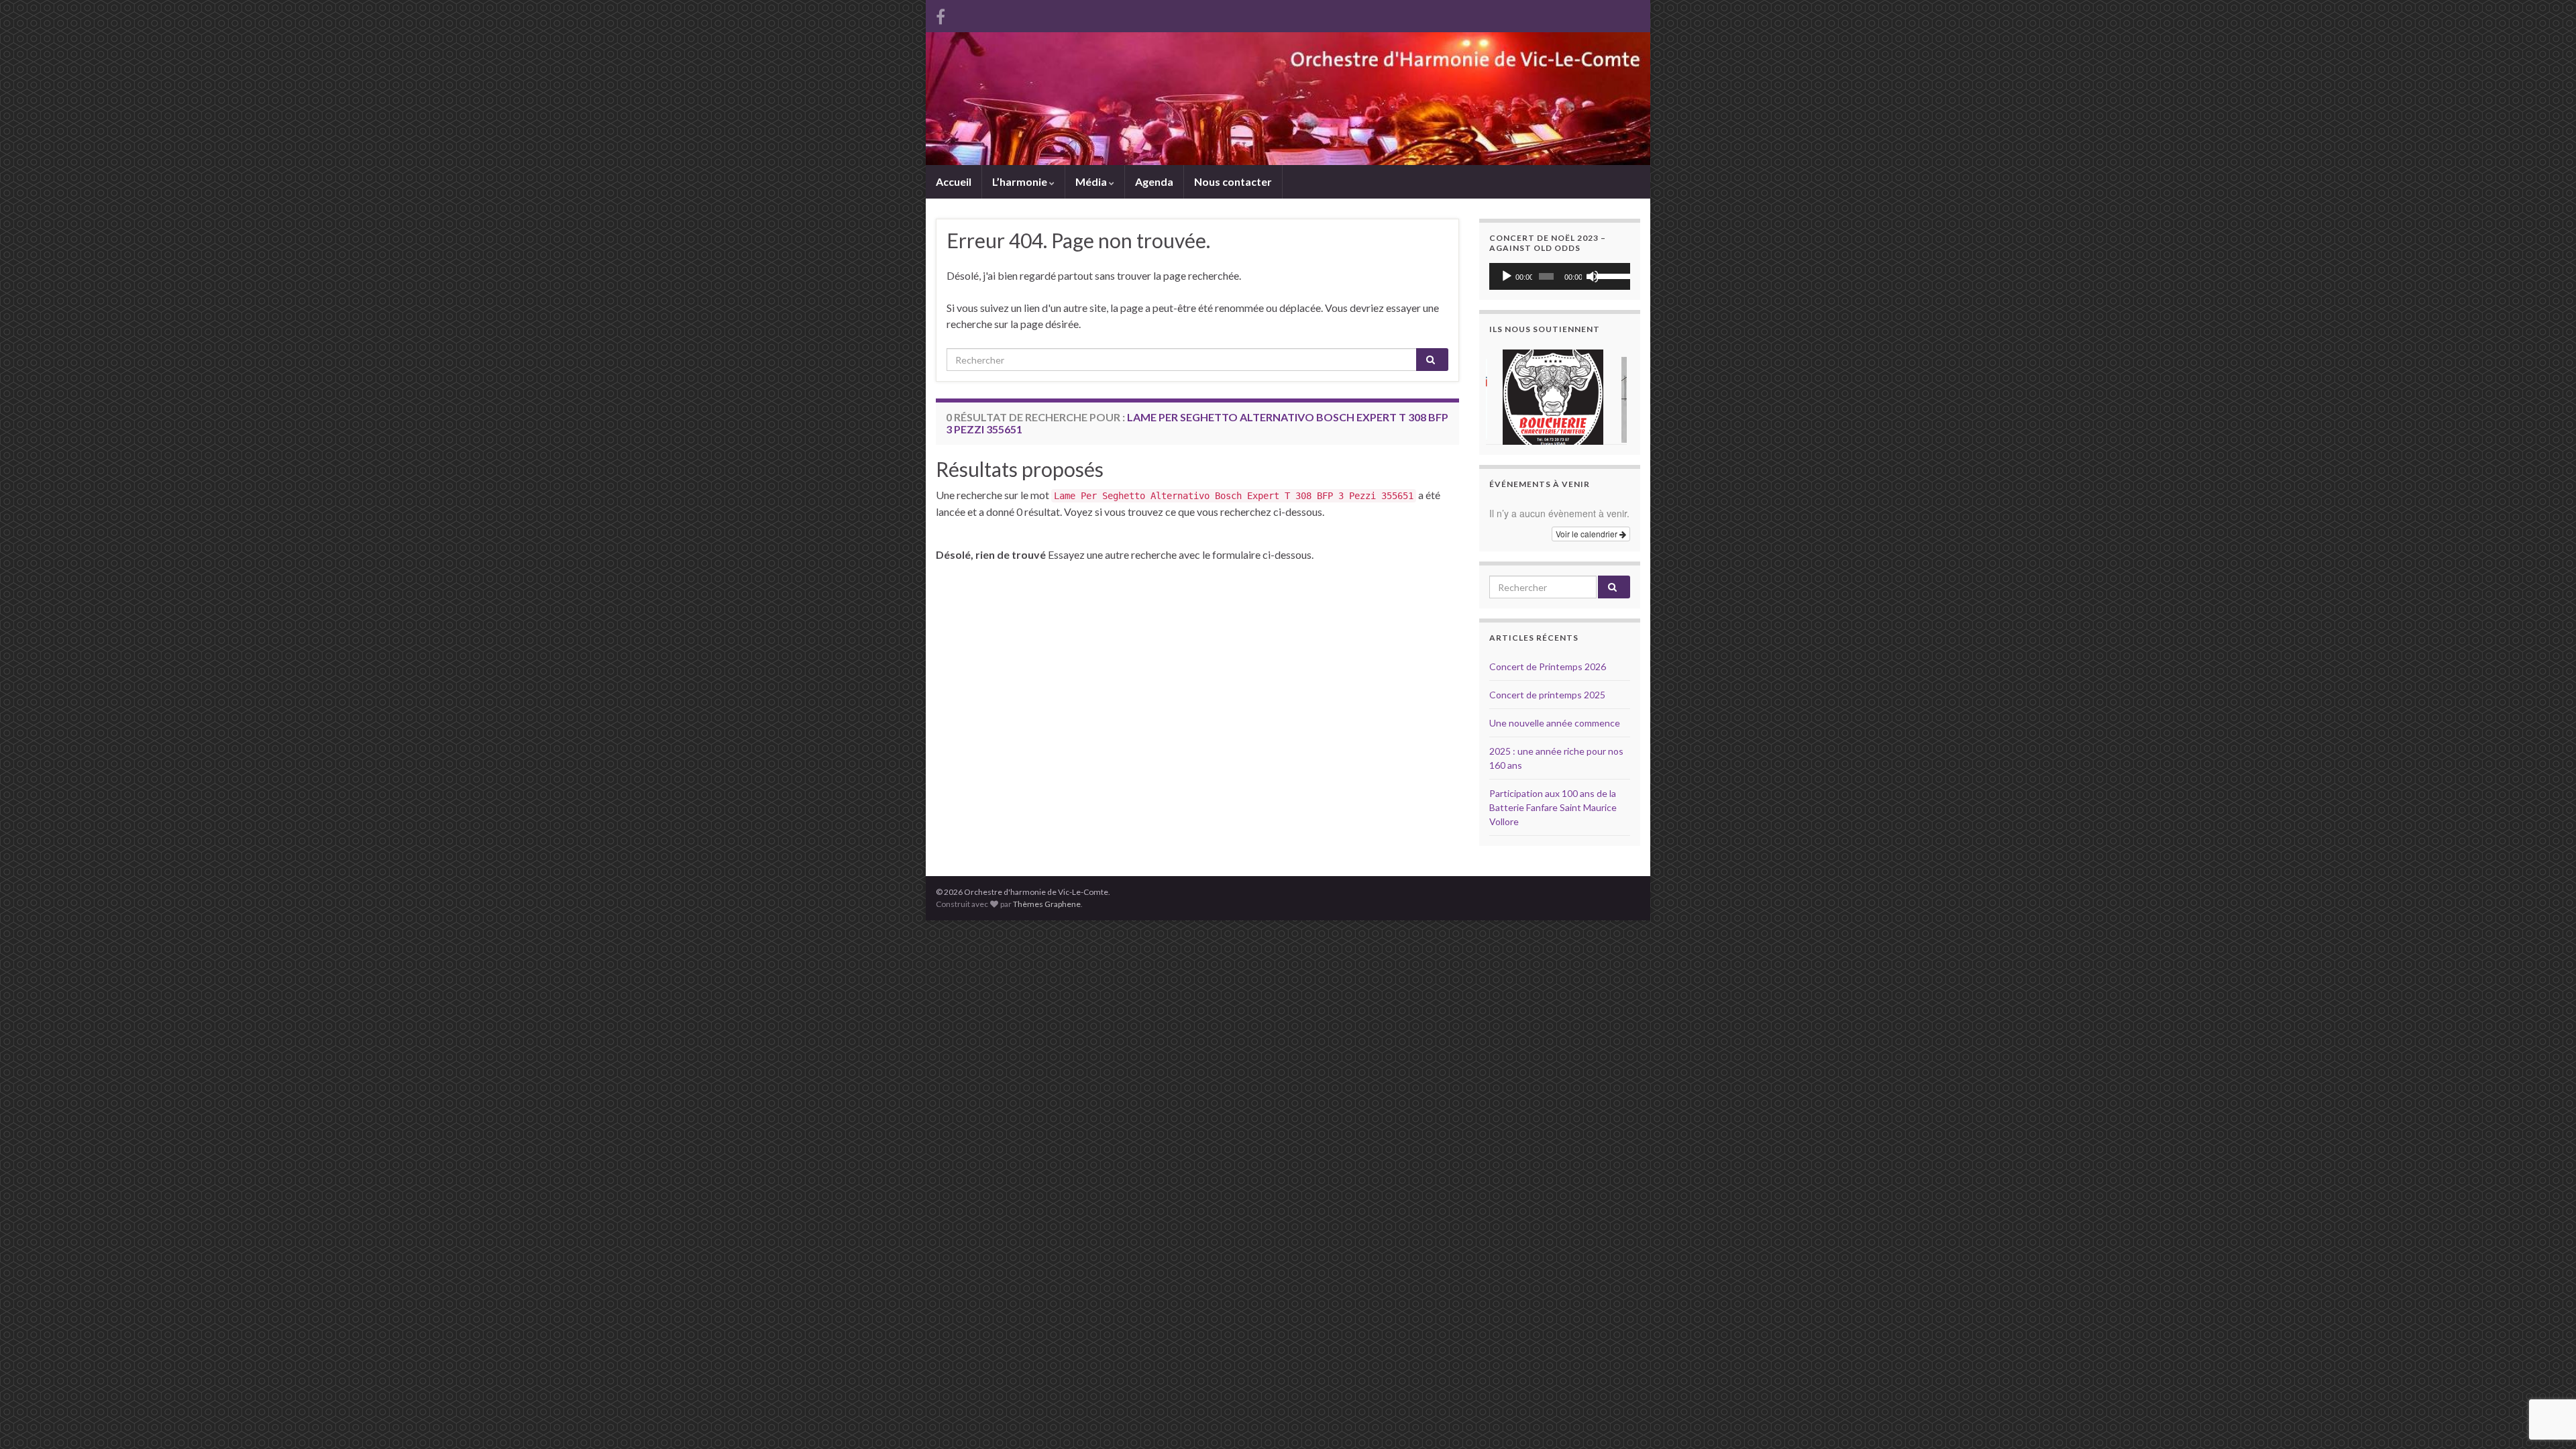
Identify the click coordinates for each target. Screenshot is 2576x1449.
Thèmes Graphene (1047, 904)
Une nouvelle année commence (1555, 723)
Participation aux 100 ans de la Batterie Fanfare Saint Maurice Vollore (1553, 807)
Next (1613, 394)
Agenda (1154, 181)
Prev (1507, 394)
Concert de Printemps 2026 (1548, 666)
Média (1092, 181)
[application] (1560, 276)
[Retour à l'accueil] (1288, 99)
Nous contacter (1233, 181)
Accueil (954, 181)
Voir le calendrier (1588, 534)
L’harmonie (1021, 181)
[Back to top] (2546, 1369)
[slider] (1610, 275)
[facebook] (941, 14)
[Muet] (1593, 276)
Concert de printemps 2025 (1547, 695)
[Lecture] (1507, 276)
